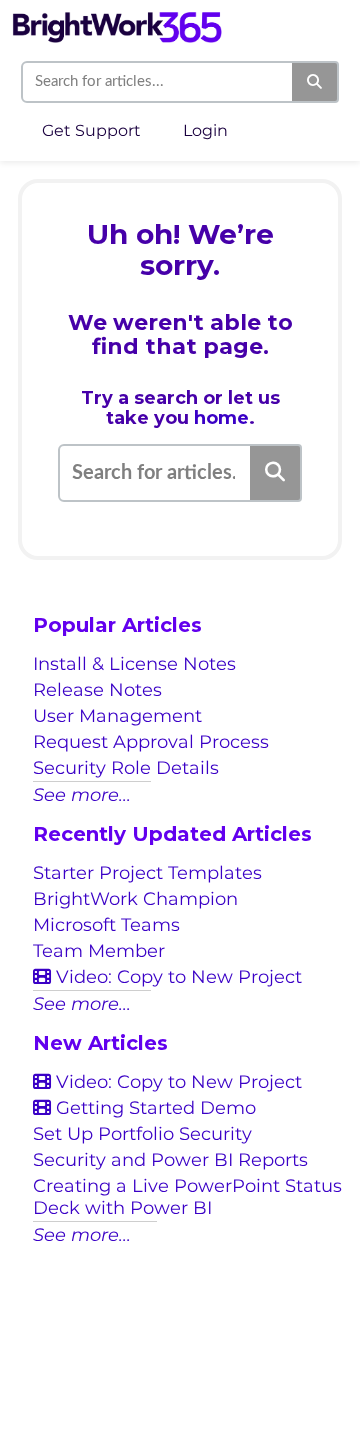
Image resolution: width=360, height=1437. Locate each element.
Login (205, 130)
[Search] (315, 82)
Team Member (99, 951)
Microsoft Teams (106, 925)
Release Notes (97, 690)
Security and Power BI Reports (170, 1160)
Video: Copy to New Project (176, 977)
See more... (82, 795)
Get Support (91, 130)
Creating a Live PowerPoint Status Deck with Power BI (187, 1197)
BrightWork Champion (135, 899)
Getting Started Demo (153, 1108)
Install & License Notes (134, 664)
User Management (117, 716)
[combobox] (158, 82)
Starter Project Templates (147, 873)
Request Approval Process (151, 742)
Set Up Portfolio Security (142, 1134)
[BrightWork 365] (117, 17)
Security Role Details (126, 768)
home (221, 418)
